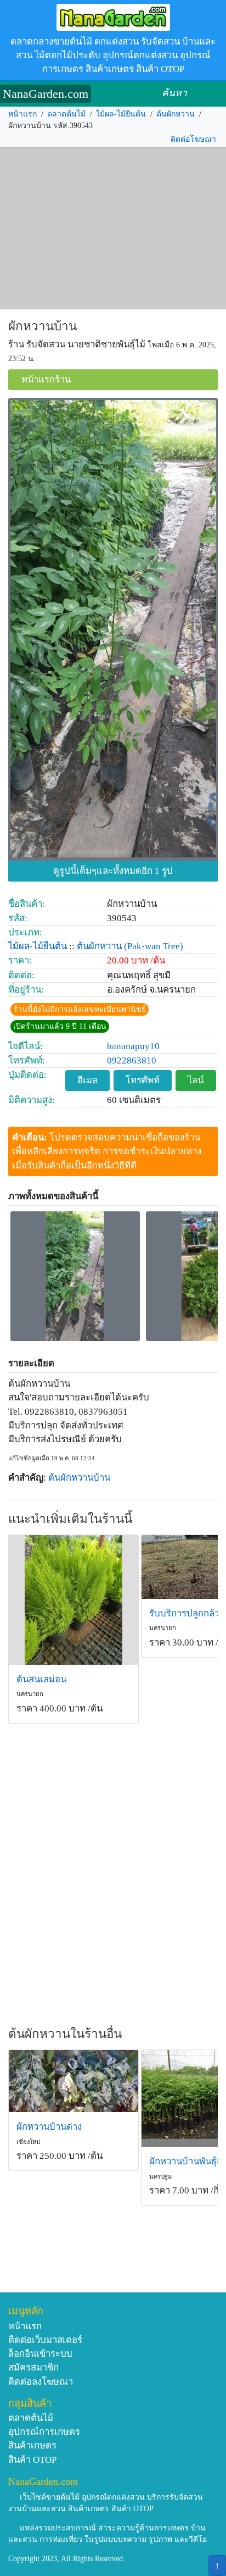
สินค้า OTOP (32, 2460)
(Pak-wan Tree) (154, 946)
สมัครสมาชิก (33, 2367)
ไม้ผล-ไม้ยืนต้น (121, 114)
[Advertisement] (113, 229)
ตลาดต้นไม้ (66, 114)
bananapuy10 (133, 1046)
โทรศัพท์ (143, 1080)
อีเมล (87, 1080)
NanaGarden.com (46, 94)
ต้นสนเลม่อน (41, 1679)
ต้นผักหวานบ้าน (79, 1478)
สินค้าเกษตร (32, 2445)
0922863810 (132, 1060)
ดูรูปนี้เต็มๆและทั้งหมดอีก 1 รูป (113, 871)
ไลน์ (196, 1080)
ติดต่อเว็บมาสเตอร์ (45, 2340)
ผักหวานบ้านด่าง (49, 2127)
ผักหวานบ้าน (43, 326)
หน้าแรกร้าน (46, 380)
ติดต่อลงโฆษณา (41, 2382)
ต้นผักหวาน (176, 114)
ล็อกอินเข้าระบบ (40, 2354)
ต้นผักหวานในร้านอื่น (65, 2034)
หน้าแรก (22, 114)
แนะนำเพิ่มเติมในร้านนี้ (70, 1519)
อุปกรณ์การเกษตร (44, 2432)
